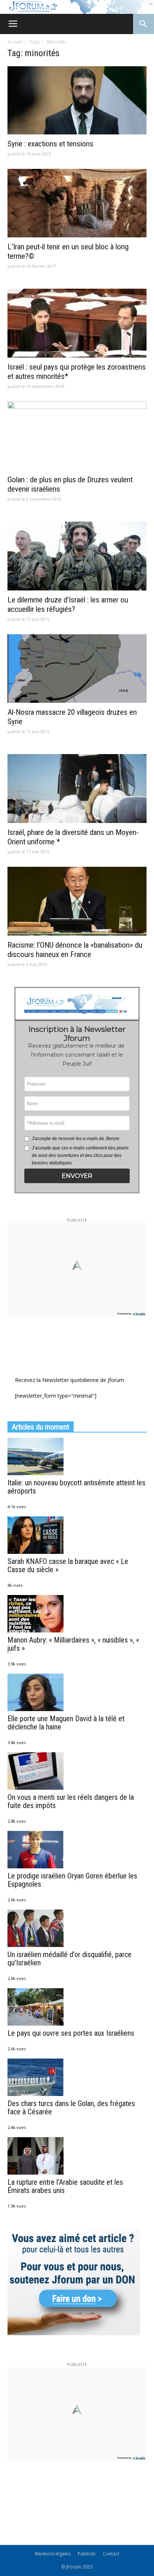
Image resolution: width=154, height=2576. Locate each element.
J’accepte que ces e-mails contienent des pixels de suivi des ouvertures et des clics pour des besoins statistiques (80, 1155)
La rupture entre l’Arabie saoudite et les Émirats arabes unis (65, 2186)
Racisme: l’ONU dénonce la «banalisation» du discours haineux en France (75, 950)
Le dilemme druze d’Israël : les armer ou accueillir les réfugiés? (68, 604)
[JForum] (77, 7)
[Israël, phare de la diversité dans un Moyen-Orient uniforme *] (77, 789)
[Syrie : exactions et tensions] (77, 100)
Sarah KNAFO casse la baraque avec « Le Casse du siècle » (68, 1565)
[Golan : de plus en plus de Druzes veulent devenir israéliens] (77, 436)
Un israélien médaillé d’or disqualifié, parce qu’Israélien (70, 1959)
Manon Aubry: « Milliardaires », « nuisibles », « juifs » (73, 1644)
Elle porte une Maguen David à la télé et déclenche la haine (66, 1723)
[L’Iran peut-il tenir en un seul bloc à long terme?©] (77, 203)
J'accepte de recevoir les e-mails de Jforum (76, 1139)
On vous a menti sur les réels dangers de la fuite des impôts (71, 1801)
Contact (111, 2554)
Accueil (15, 42)
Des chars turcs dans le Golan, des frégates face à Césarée (71, 2108)
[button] (77, 1176)
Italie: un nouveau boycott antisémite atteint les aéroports (76, 1487)
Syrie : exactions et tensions (50, 144)
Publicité (87, 2554)
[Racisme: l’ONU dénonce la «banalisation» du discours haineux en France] (77, 901)
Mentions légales (53, 2554)
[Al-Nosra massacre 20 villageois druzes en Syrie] (77, 669)
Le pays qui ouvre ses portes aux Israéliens (71, 2033)
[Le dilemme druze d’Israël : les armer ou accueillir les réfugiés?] (77, 556)
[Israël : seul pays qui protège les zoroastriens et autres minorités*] (77, 323)
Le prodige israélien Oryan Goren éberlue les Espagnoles (72, 1880)
